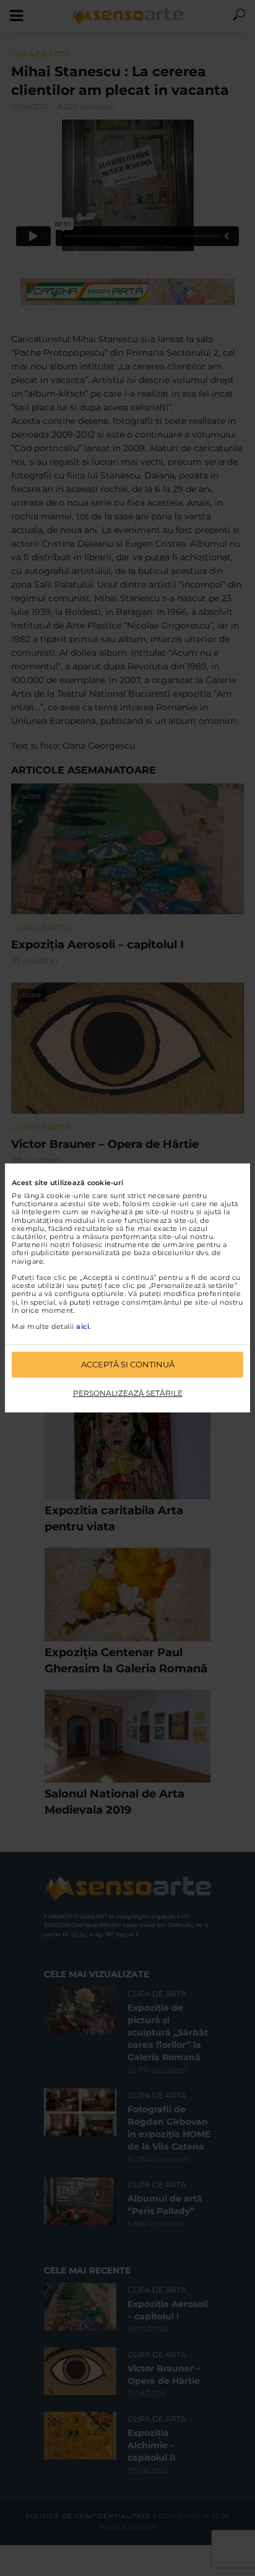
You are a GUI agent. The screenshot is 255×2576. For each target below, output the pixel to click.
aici (83, 1326)
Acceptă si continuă (128, 1364)
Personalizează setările (128, 1393)
